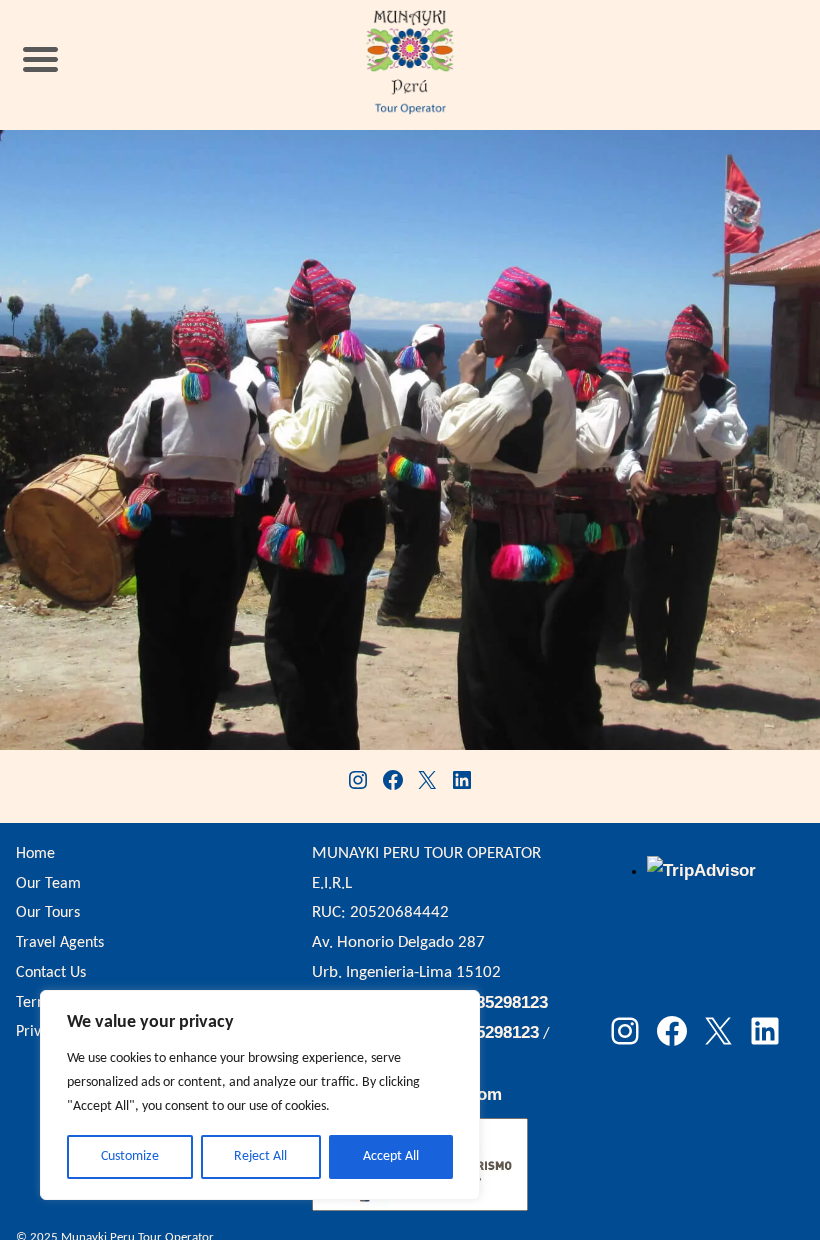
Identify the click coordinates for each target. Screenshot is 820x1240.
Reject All (260, 1156)
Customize (130, 1156)
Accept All (391, 1156)
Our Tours (48, 913)
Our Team (48, 884)
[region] (260, 1095)
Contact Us (51, 973)
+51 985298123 (491, 1002)
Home (35, 854)
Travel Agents (60, 943)
